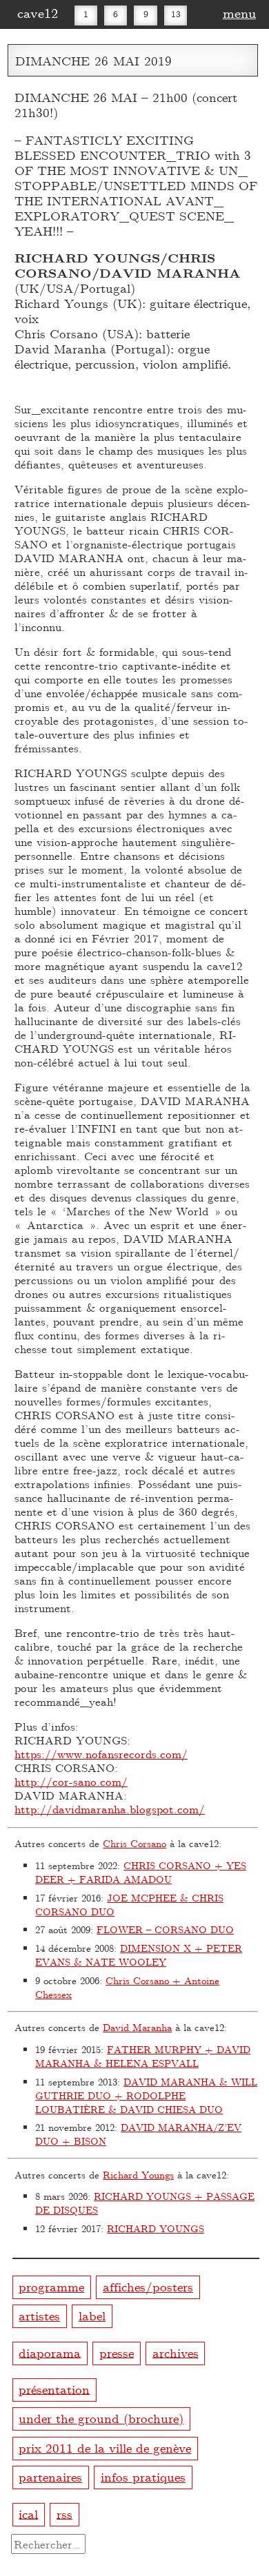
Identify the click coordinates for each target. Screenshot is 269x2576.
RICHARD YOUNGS (156, 2228)
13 (176, 14)
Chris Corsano (134, 1843)
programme (51, 2286)
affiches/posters (148, 2286)
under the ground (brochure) (101, 2418)
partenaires (50, 2476)
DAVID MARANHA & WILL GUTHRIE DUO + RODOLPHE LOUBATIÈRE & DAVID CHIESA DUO (146, 2095)
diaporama (50, 2352)
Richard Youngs (138, 2175)
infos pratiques (143, 2476)
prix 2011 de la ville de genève (105, 2448)
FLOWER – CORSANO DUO (165, 1929)
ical (28, 2513)
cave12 (38, 12)
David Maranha (137, 2027)
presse (117, 2352)
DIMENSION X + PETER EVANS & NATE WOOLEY (139, 1955)
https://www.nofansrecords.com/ (101, 1754)
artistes (39, 2315)
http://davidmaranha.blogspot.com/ (110, 1809)
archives (176, 2352)
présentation (54, 2388)
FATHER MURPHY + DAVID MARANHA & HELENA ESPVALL (143, 2056)
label (92, 2315)
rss (64, 2513)
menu (239, 12)
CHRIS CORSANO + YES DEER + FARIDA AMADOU (141, 1872)
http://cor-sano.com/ (71, 1781)
